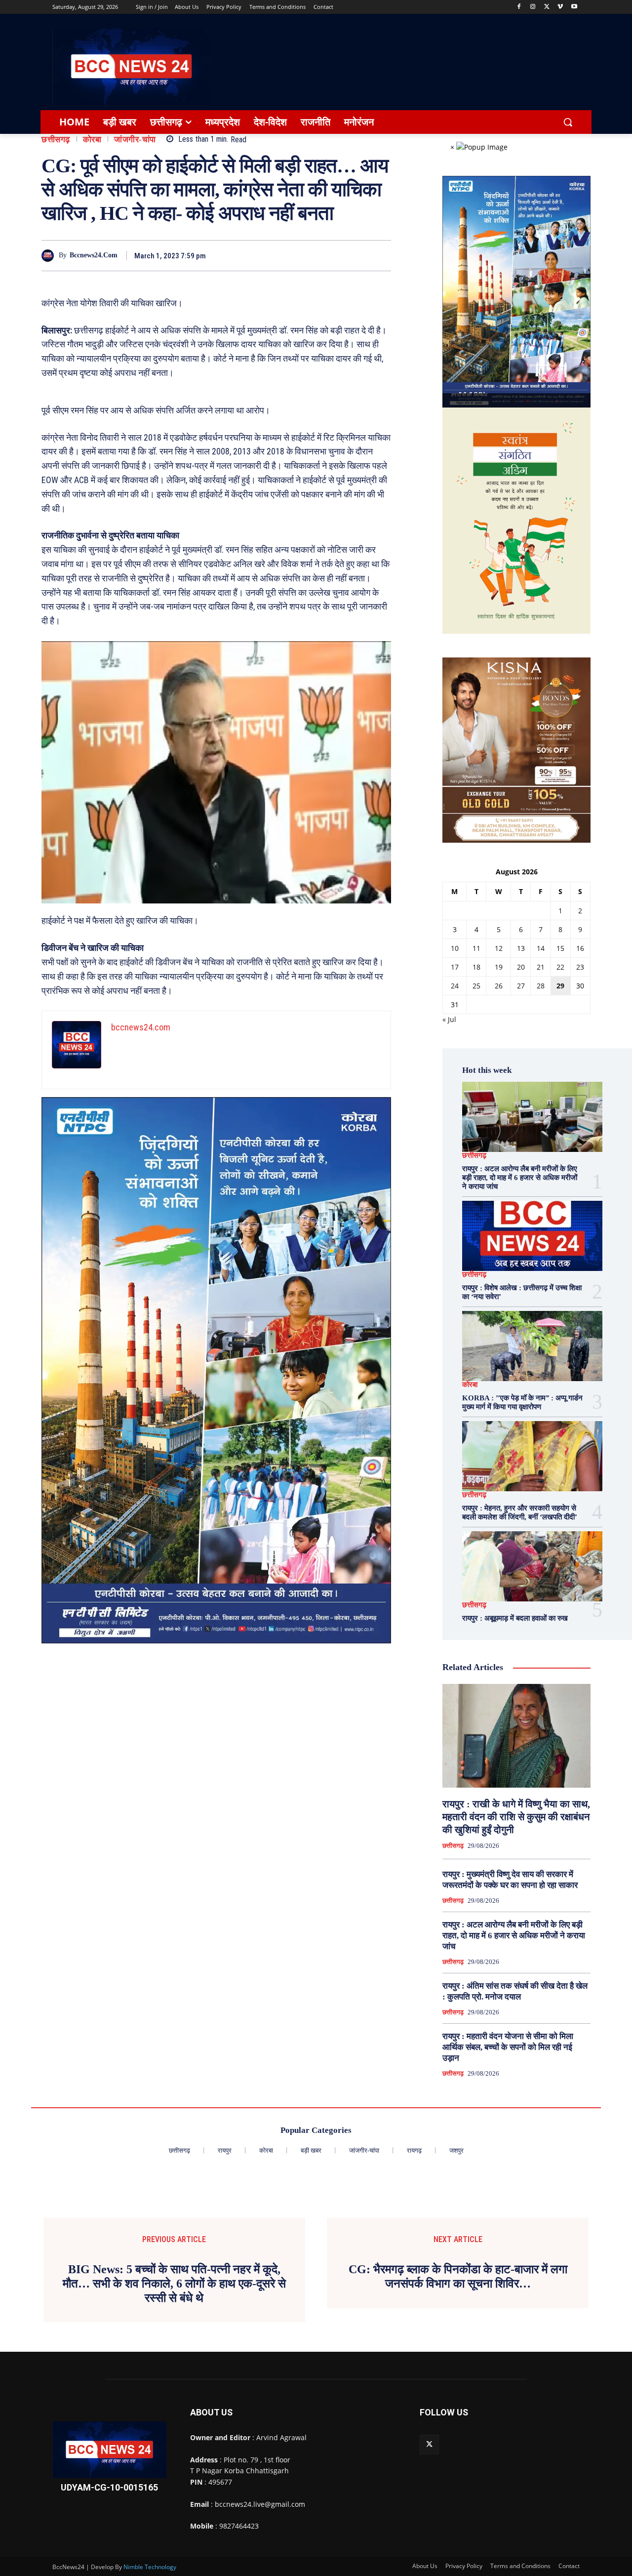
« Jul (449, 1019)
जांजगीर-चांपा (135, 140)
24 (455, 986)
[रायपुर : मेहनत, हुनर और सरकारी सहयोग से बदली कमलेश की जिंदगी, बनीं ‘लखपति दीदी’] (532, 1456)
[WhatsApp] (357, 255)
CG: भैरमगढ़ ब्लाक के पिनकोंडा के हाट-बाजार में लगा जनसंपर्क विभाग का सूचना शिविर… (458, 2276)
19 (499, 967)
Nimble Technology (150, 2567)
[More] (381, 255)
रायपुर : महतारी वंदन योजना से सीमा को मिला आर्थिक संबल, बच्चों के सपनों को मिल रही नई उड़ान (508, 2047)
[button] (568, 122)
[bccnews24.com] (50, 256)
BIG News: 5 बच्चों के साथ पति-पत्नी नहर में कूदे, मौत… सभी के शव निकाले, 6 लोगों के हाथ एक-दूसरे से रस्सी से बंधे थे (174, 2284)
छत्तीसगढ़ (56, 140)
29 (560, 986)
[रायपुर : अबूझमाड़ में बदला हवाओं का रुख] (532, 1566)
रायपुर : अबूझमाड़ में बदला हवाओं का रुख (515, 1618)
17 (455, 967)
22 (560, 967)
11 (476, 948)
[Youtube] (574, 7)
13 (521, 948)
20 (521, 967)
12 (499, 948)
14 (541, 948)
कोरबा (92, 140)
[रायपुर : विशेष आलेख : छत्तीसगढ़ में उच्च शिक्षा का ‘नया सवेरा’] (532, 1236)
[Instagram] (533, 7)
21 (541, 967)
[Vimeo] (560, 7)
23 (580, 967)
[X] (547, 7)
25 (476, 986)
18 (476, 967)
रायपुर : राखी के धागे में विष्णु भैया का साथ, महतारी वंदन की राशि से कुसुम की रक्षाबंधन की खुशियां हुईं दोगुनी (516, 1817)
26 (499, 986)
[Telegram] (335, 255)
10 (455, 948)
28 (541, 986)
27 (521, 986)
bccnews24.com (94, 255)
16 (580, 948)
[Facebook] (519, 7)
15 (560, 948)
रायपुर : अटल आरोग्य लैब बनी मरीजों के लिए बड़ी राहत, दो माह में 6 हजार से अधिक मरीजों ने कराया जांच (520, 1178)
